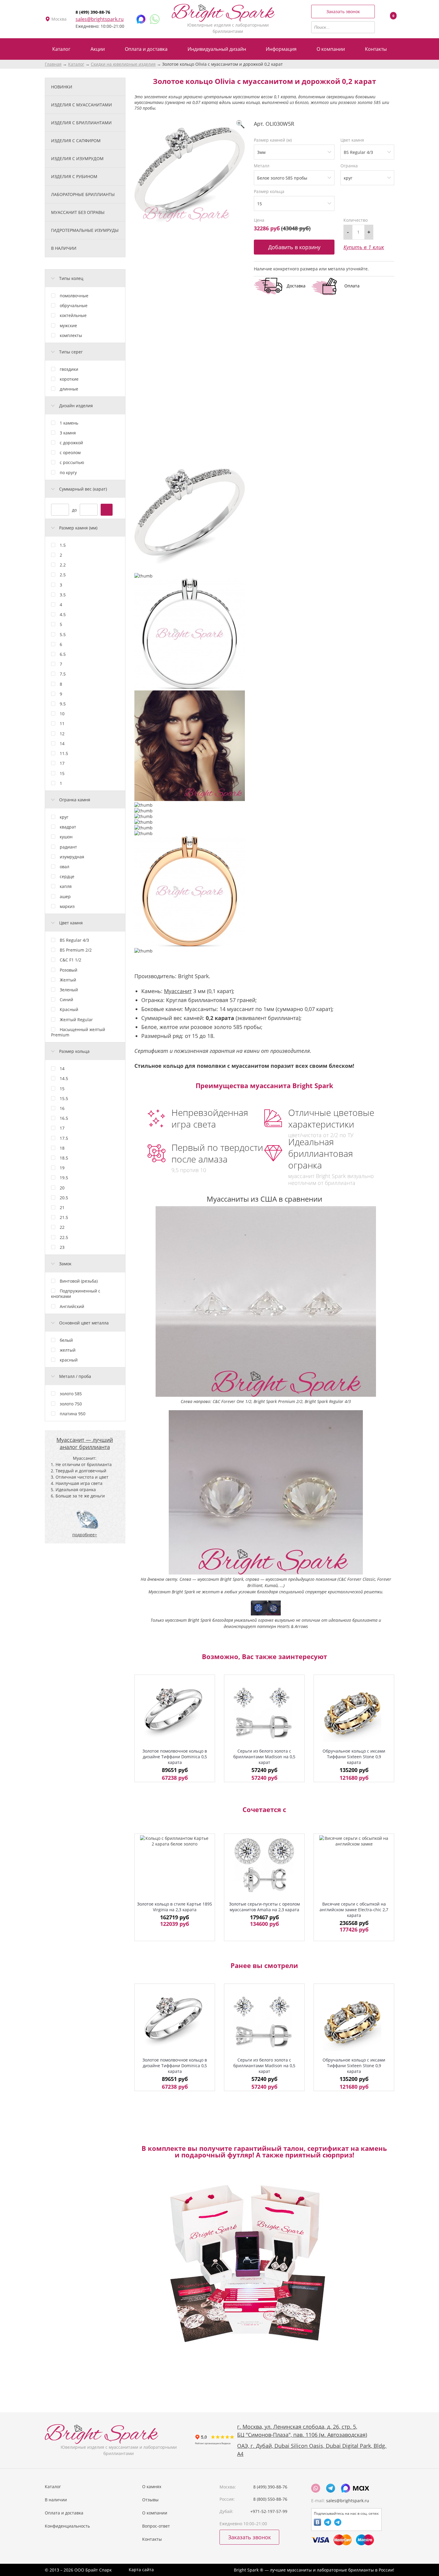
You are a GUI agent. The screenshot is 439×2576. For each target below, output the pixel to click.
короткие (69, 379)
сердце (67, 876)
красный (69, 1360)
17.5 (64, 1138)
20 (62, 1188)
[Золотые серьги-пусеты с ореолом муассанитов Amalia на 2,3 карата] (264, 1865)
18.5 (64, 1158)
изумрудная (72, 857)
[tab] (85, 278)
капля (66, 886)
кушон (66, 837)
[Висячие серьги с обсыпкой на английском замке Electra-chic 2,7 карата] (354, 1865)
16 (62, 1108)
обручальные (74, 305)
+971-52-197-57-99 (269, 2511)
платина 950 (73, 1414)
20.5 (64, 1198)
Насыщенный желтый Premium (78, 1032)
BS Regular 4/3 (74, 940)
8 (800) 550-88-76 (270, 2499)
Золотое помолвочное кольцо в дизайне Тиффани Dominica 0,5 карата (175, 1757)
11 (62, 723)
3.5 (63, 595)
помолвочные (74, 296)
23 (62, 1247)
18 (62, 1148)
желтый (68, 1350)
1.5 (63, 545)
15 (62, 773)
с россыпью (72, 462)
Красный (69, 1009)
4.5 (63, 614)
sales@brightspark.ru (100, 19)
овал (65, 867)
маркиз (67, 906)
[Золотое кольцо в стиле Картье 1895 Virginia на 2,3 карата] (175, 1865)
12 (62, 734)
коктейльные (73, 315)
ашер (65, 896)
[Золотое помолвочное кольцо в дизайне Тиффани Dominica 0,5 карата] (175, 1713)
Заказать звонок (343, 12)
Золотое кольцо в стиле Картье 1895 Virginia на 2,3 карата (175, 1907)
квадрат (68, 827)
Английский (72, 1306)
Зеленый (69, 990)
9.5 (63, 704)
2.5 (63, 575)
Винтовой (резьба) (79, 1281)
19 (62, 1168)
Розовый (69, 970)
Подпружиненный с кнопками (76, 1294)
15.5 (64, 1098)
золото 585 (71, 1394)
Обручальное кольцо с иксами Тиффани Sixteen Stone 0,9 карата (354, 1757)
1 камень (69, 423)
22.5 (64, 1237)
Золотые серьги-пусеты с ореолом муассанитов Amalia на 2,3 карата (264, 1907)
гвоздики (69, 369)
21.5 (64, 1217)
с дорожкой (71, 443)
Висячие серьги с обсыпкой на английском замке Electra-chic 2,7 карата (354, 1910)
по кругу (68, 473)
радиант (68, 847)
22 (62, 1227)
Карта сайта (141, 2570)
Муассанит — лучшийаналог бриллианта (85, 1443)
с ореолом (70, 452)
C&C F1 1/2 (70, 960)
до (74, 510)
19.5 (64, 1178)
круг (64, 817)
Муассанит (178, 991)
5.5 (63, 634)
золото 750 (71, 1404)
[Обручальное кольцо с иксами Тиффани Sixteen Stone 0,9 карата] (354, 1713)
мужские (68, 326)
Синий (66, 1000)
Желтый (68, 980)
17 (62, 763)
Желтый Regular (76, 1020)
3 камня (68, 433)
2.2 (63, 565)
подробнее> (85, 1535)
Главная (53, 64)
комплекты (71, 335)
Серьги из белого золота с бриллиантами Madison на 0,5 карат (264, 1757)
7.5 (63, 674)
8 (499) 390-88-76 (93, 12)
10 (62, 714)
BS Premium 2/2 (76, 950)
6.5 (63, 654)
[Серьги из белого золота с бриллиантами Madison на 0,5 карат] (264, 1713)
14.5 (64, 1078)
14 (62, 743)
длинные (69, 389)
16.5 (64, 1118)
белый (66, 1340)
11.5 (64, 753)
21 (62, 1207)
